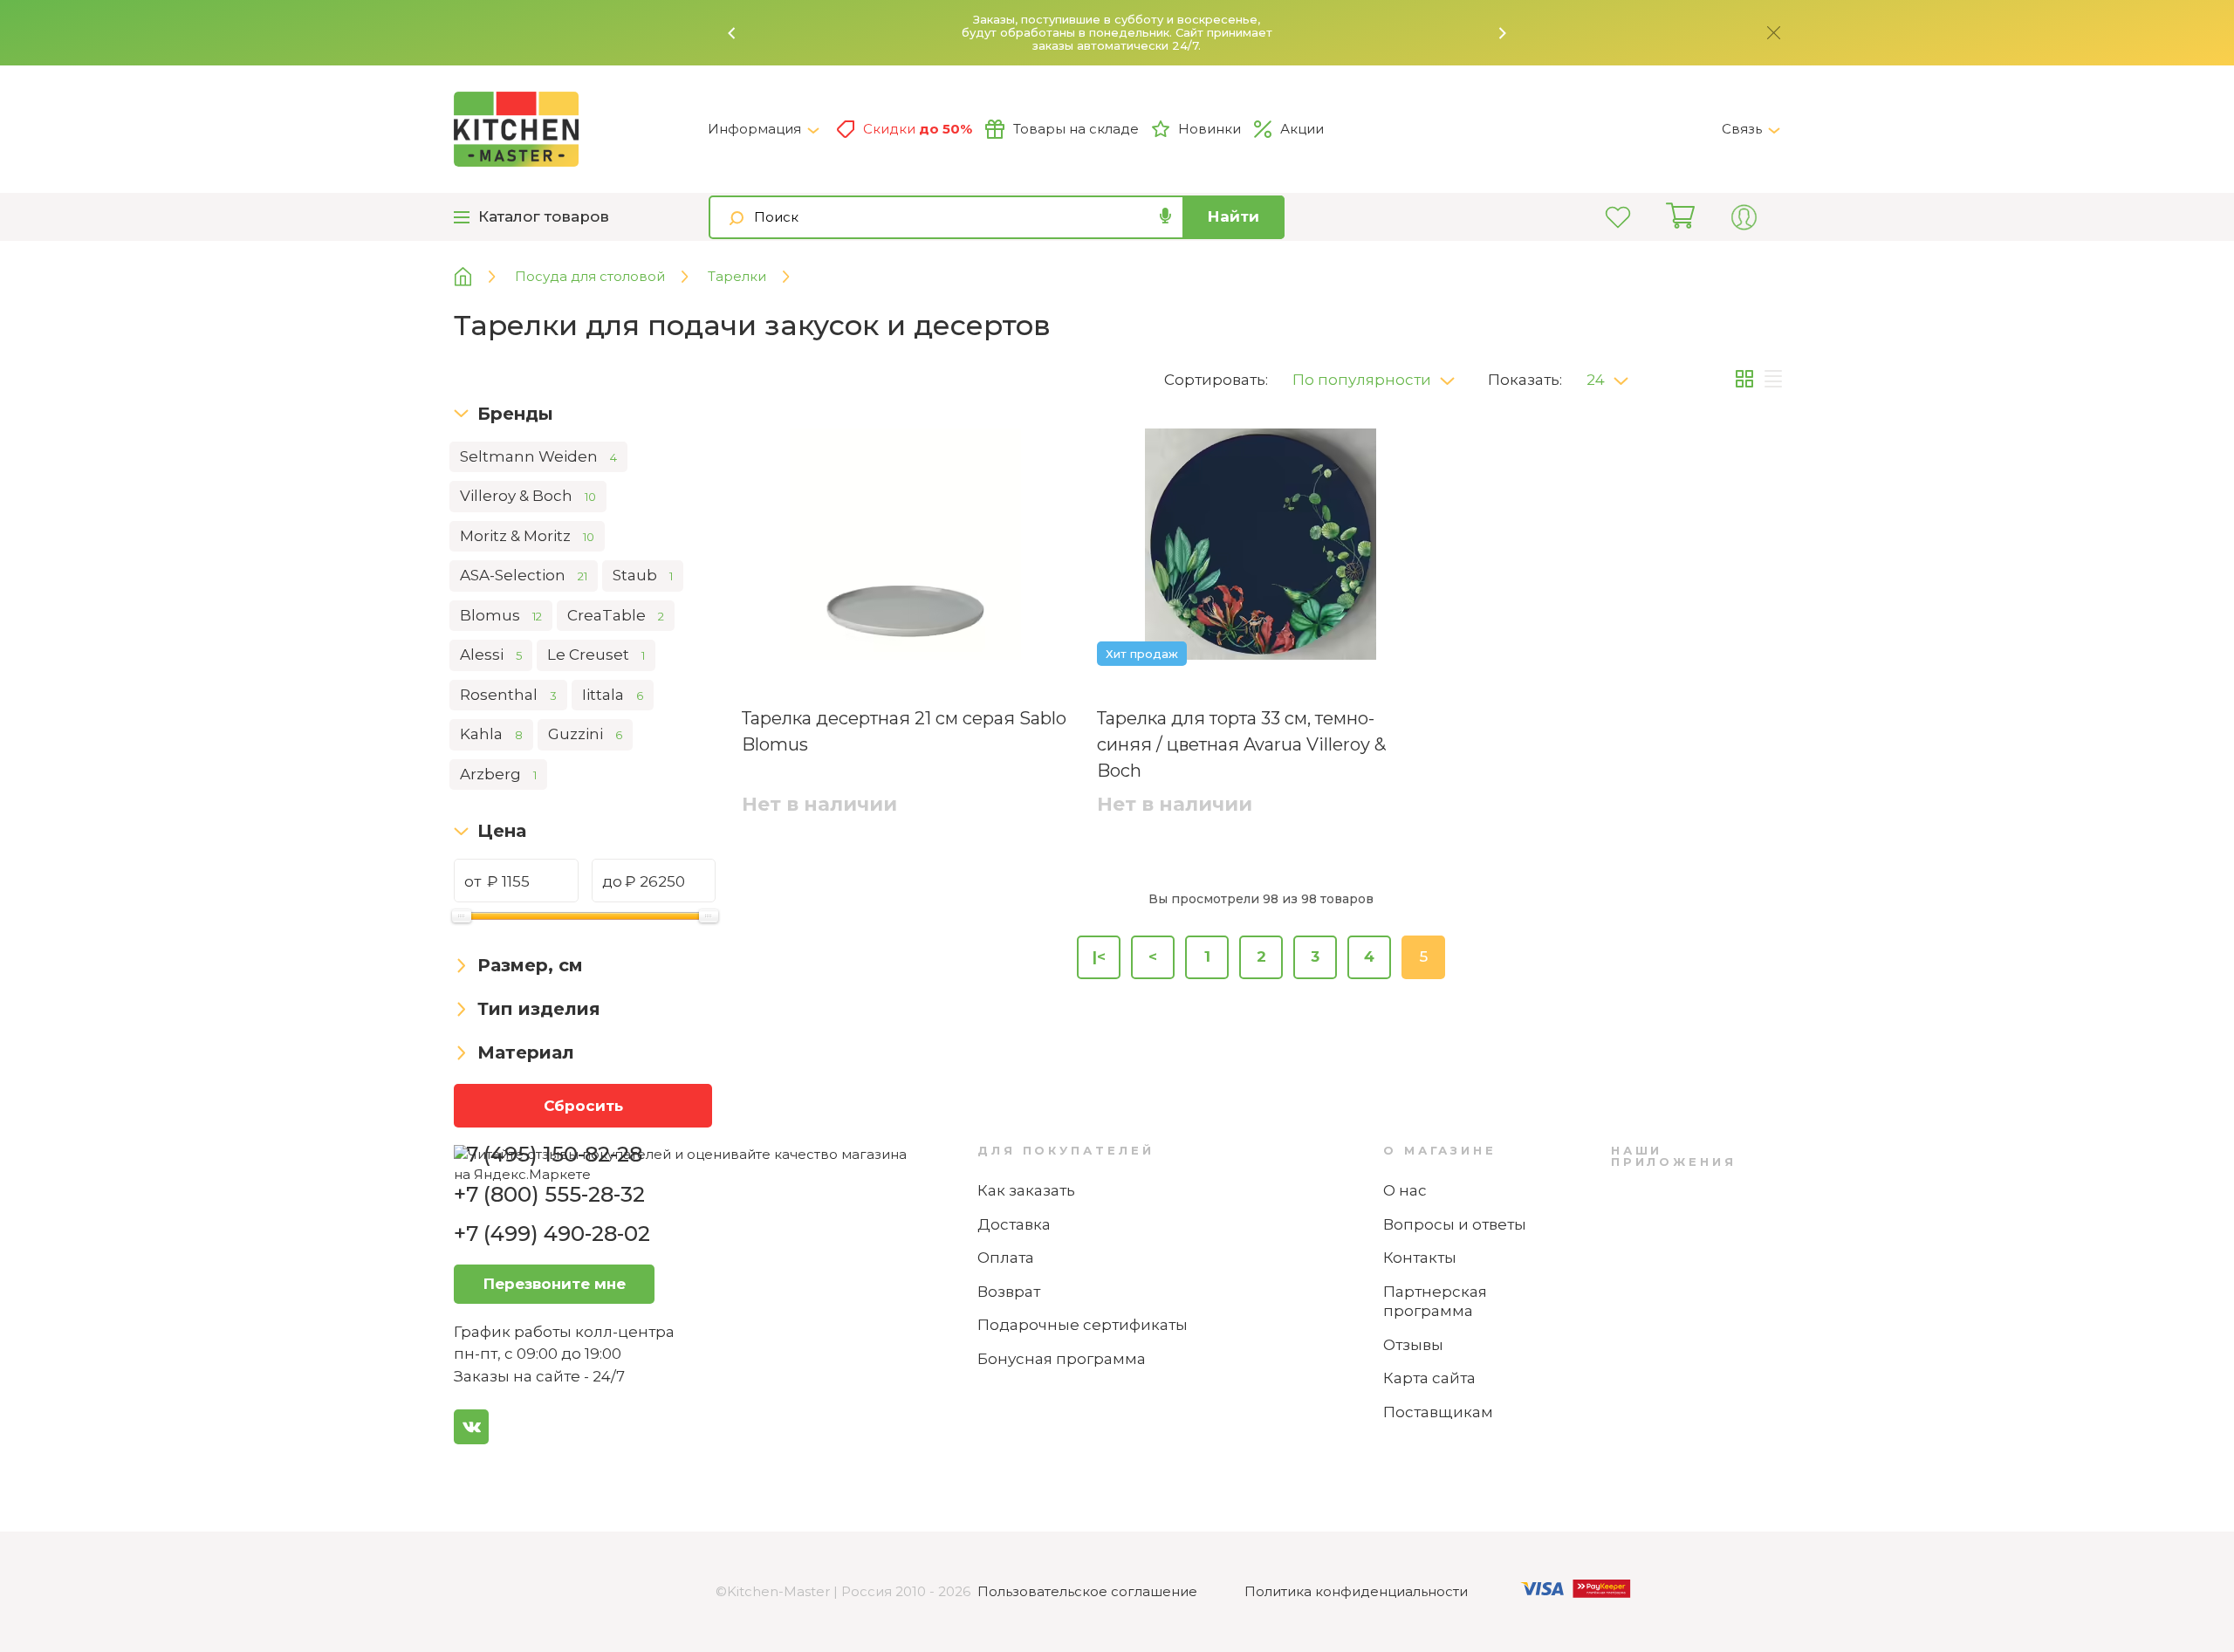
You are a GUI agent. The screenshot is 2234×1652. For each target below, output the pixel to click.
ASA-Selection (524, 575)
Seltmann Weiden (538, 456)
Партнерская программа (1435, 1302)
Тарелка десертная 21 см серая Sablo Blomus (904, 731)
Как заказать (1026, 1190)
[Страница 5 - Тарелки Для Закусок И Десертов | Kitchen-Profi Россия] (581, 129)
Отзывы (1413, 1345)
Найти (1233, 216)
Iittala (613, 695)
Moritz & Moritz (527, 536)
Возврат (1009, 1292)
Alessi (491, 655)
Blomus (501, 615)
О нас (1405, 1190)
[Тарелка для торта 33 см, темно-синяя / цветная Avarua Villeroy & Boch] (1261, 547)
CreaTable (616, 615)
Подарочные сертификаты (1083, 1325)
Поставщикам (1438, 1412)
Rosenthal (508, 695)
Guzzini (585, 734)
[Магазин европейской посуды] (476, 277)
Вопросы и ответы (1455, 1224)
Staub (643, 575)
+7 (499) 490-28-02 (552, 1234)
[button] (732, 33)
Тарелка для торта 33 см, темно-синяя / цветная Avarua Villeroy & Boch (1241, 744)
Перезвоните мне (555, 1284)
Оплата (1006, 1258)
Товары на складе (1076, 129)
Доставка (1014, 1224)
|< (1099, 956)
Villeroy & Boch (528, 496)
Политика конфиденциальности (1356, 1591)
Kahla (491, 734)
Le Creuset (596, 655)
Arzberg (498, 774)
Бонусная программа (1062, 1359)
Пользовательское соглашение (1087, 1591)
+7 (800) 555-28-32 (549, 1194)
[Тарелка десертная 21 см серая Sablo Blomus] (905, 547)
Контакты (1420, 1258)
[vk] (471, 1427)
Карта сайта (1429, 1378)
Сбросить (583, 1106)
